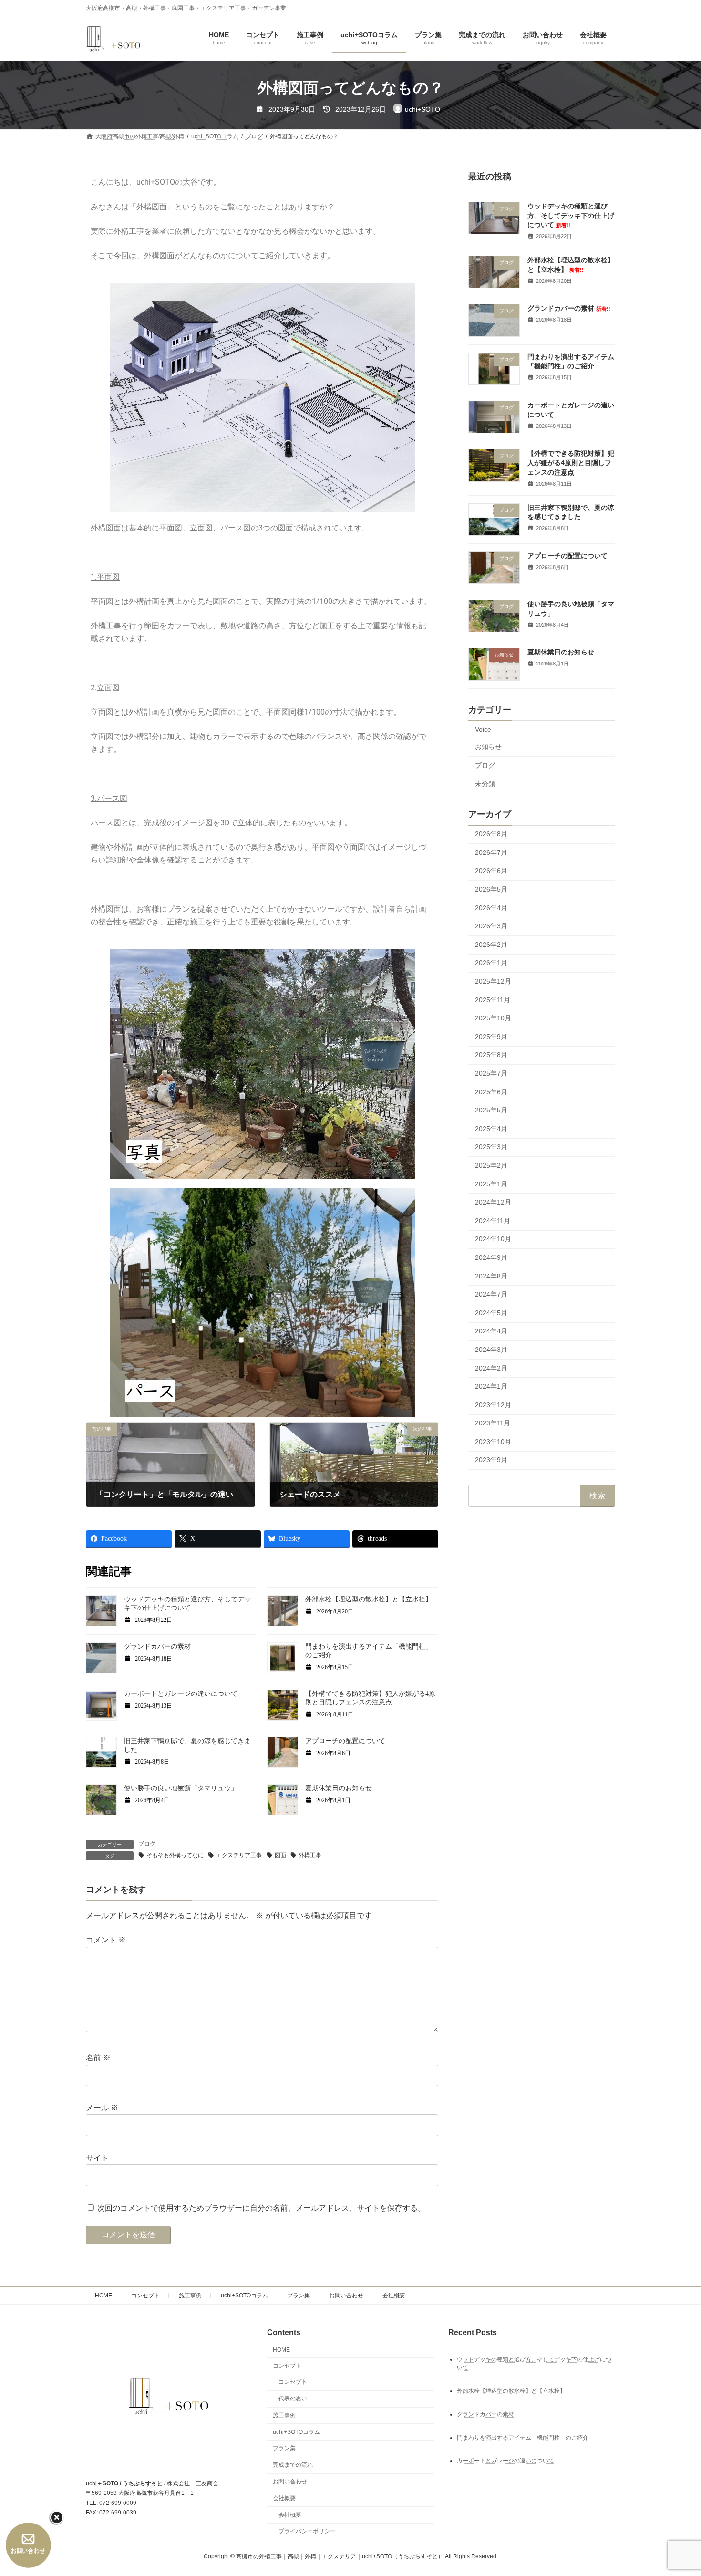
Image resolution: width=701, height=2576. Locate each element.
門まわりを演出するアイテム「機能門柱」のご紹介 (523, 2437)
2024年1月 (491, 1386)
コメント (106, 1940)
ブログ (147, 1844)
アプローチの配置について (345, 1741)
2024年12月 (493, 1203)
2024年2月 (491, 1368)
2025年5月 (491, 1111)
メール (102, 2108)
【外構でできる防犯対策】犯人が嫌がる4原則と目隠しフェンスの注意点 (571, 463)
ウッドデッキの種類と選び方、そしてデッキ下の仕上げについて (571, 215)
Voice (483, 729)
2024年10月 (493, 1239)
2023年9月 (491, 1460)
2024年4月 (491, 1331)
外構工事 (310, 1855)
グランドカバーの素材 (157, 1646)
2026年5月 (491, 889)
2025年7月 (491, 1073)
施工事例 (190, 2296)
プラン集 (299, 2296)
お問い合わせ (346, 2296)
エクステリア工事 (239, 1855)
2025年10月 (493, 1018)
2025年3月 (491, 1147)
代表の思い (293, 2399)
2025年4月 (491, 1129)
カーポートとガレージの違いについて (181, 1694)
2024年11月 (493, 1221)
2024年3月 (491, 1350)
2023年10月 (493, 1442)
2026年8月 (491, 834)
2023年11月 (493, 1423)
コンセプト (145, 2296)
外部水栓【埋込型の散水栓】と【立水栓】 (369, 1599)
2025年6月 (491, 1092)
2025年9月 (491, 1037)
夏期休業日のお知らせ (339, 1788)
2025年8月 (491, 1055)
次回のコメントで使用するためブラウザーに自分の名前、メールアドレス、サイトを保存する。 (261, 2208)
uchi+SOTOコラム (244, 2296)
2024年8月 (491, 1276)
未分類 (485, 784)
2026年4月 (491, 908)
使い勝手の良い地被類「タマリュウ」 (181, 1788)
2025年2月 (491, 1165)
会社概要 (394, 2296)
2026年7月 (491, 852)
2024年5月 (491, 1313)
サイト (97, 2158)
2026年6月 (491, 871)
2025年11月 (493, 1000)
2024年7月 (491, 1295)
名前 (98, 2058)
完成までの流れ (293, 2465)
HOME (103, 2296)
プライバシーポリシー (307, 2531)
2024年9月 (491, 1257)
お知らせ (488, 747)
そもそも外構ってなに (175, 1855)
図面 (280, 1855)
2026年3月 (491, 926)
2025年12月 (493, 981)
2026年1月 (491, 963)
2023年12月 (493, 1405)
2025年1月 (491, 1184)
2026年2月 (491, 945)
